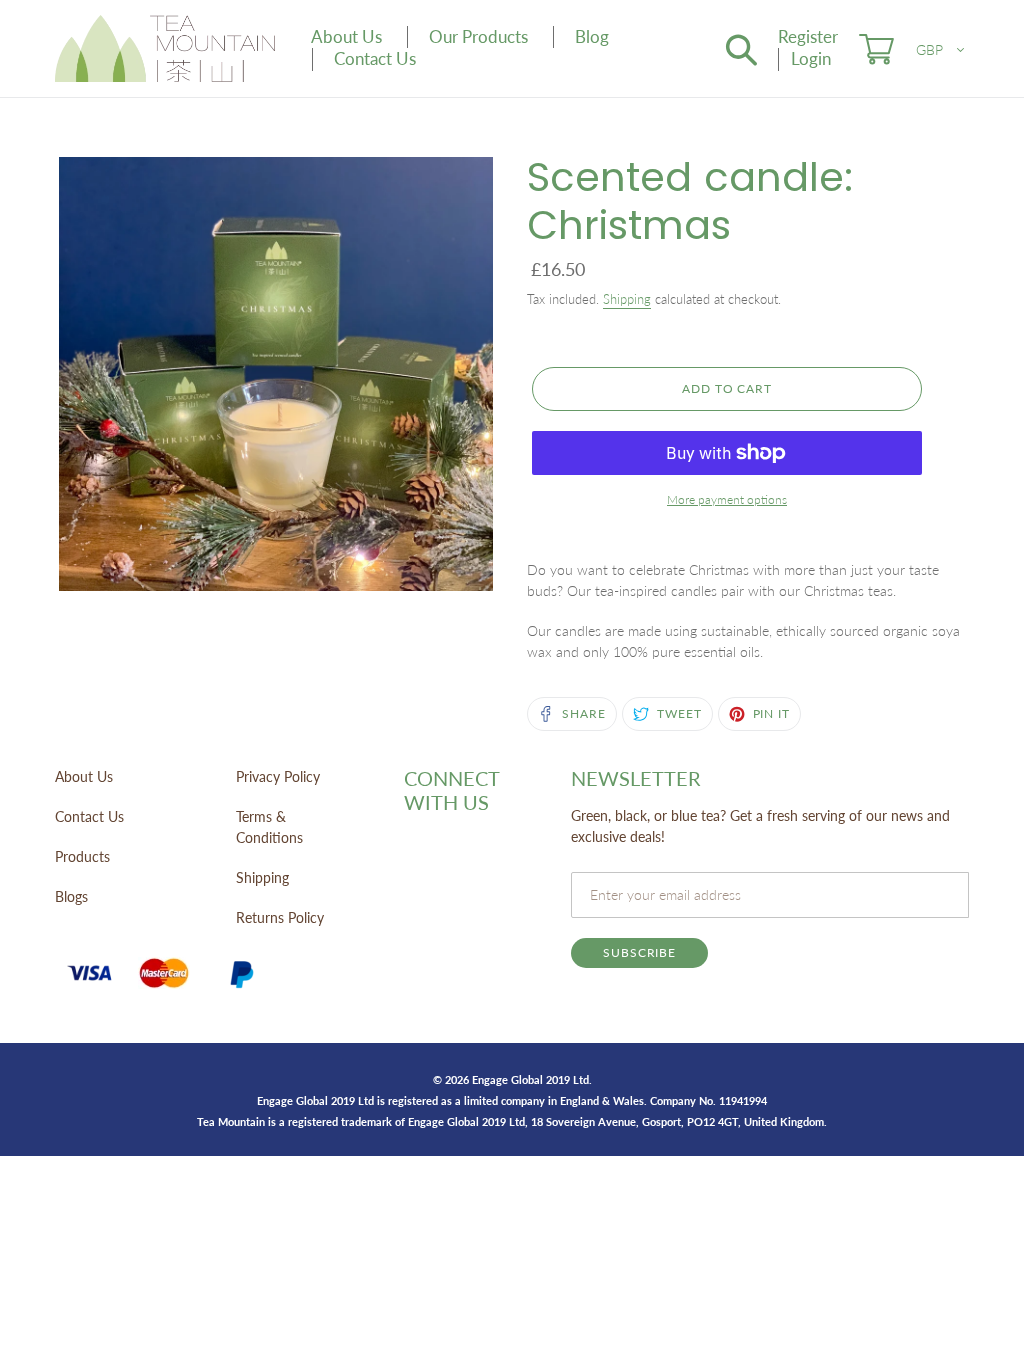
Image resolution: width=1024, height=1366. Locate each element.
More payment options (727, 499)
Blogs (71, 896)
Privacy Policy (278, 776)
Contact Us (89, 816)
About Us (84, 776)
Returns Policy (280, 917)
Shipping (627, 299)
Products (82, 856)
